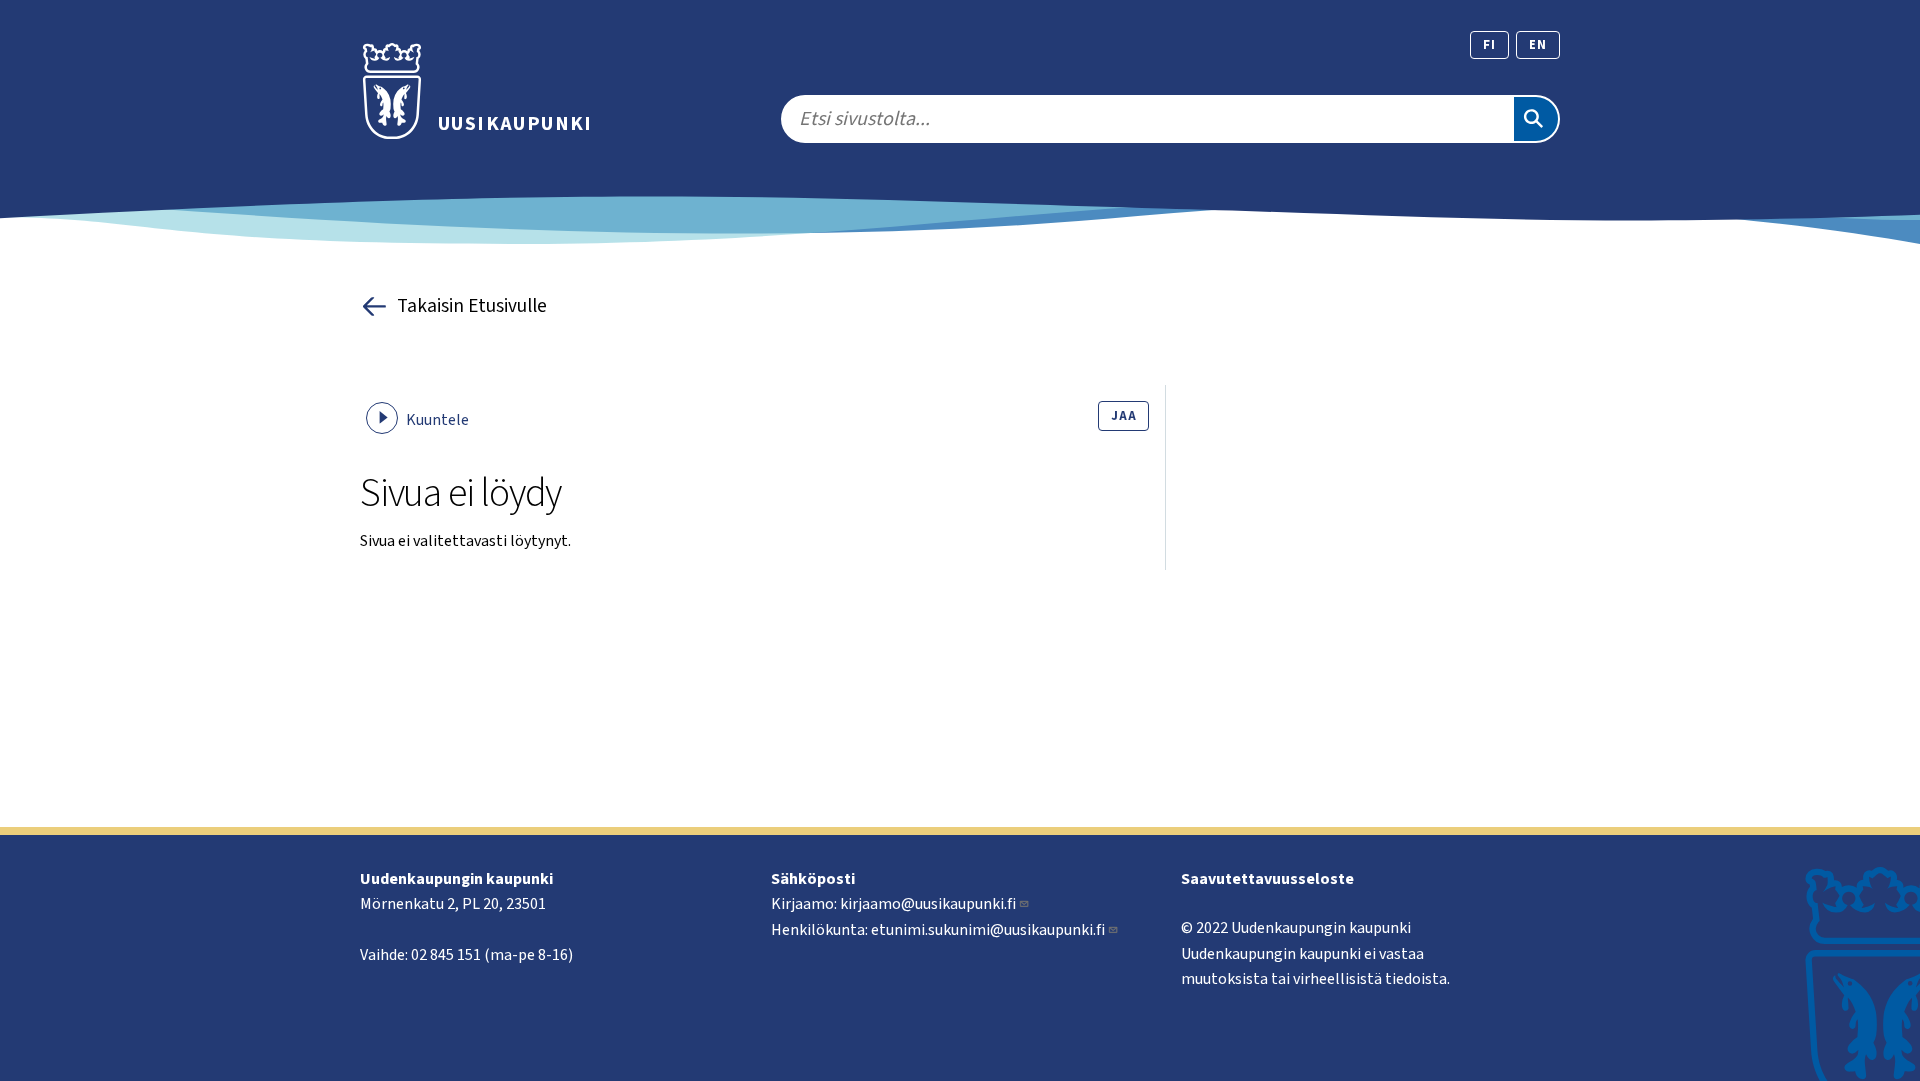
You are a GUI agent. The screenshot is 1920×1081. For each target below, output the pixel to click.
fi (1489, 45)
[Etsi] (1536, 119)
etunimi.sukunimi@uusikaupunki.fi (988, 930)
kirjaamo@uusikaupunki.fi (928, 904)
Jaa (1123, 416)
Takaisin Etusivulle (472, 306)
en (1538, 45)
